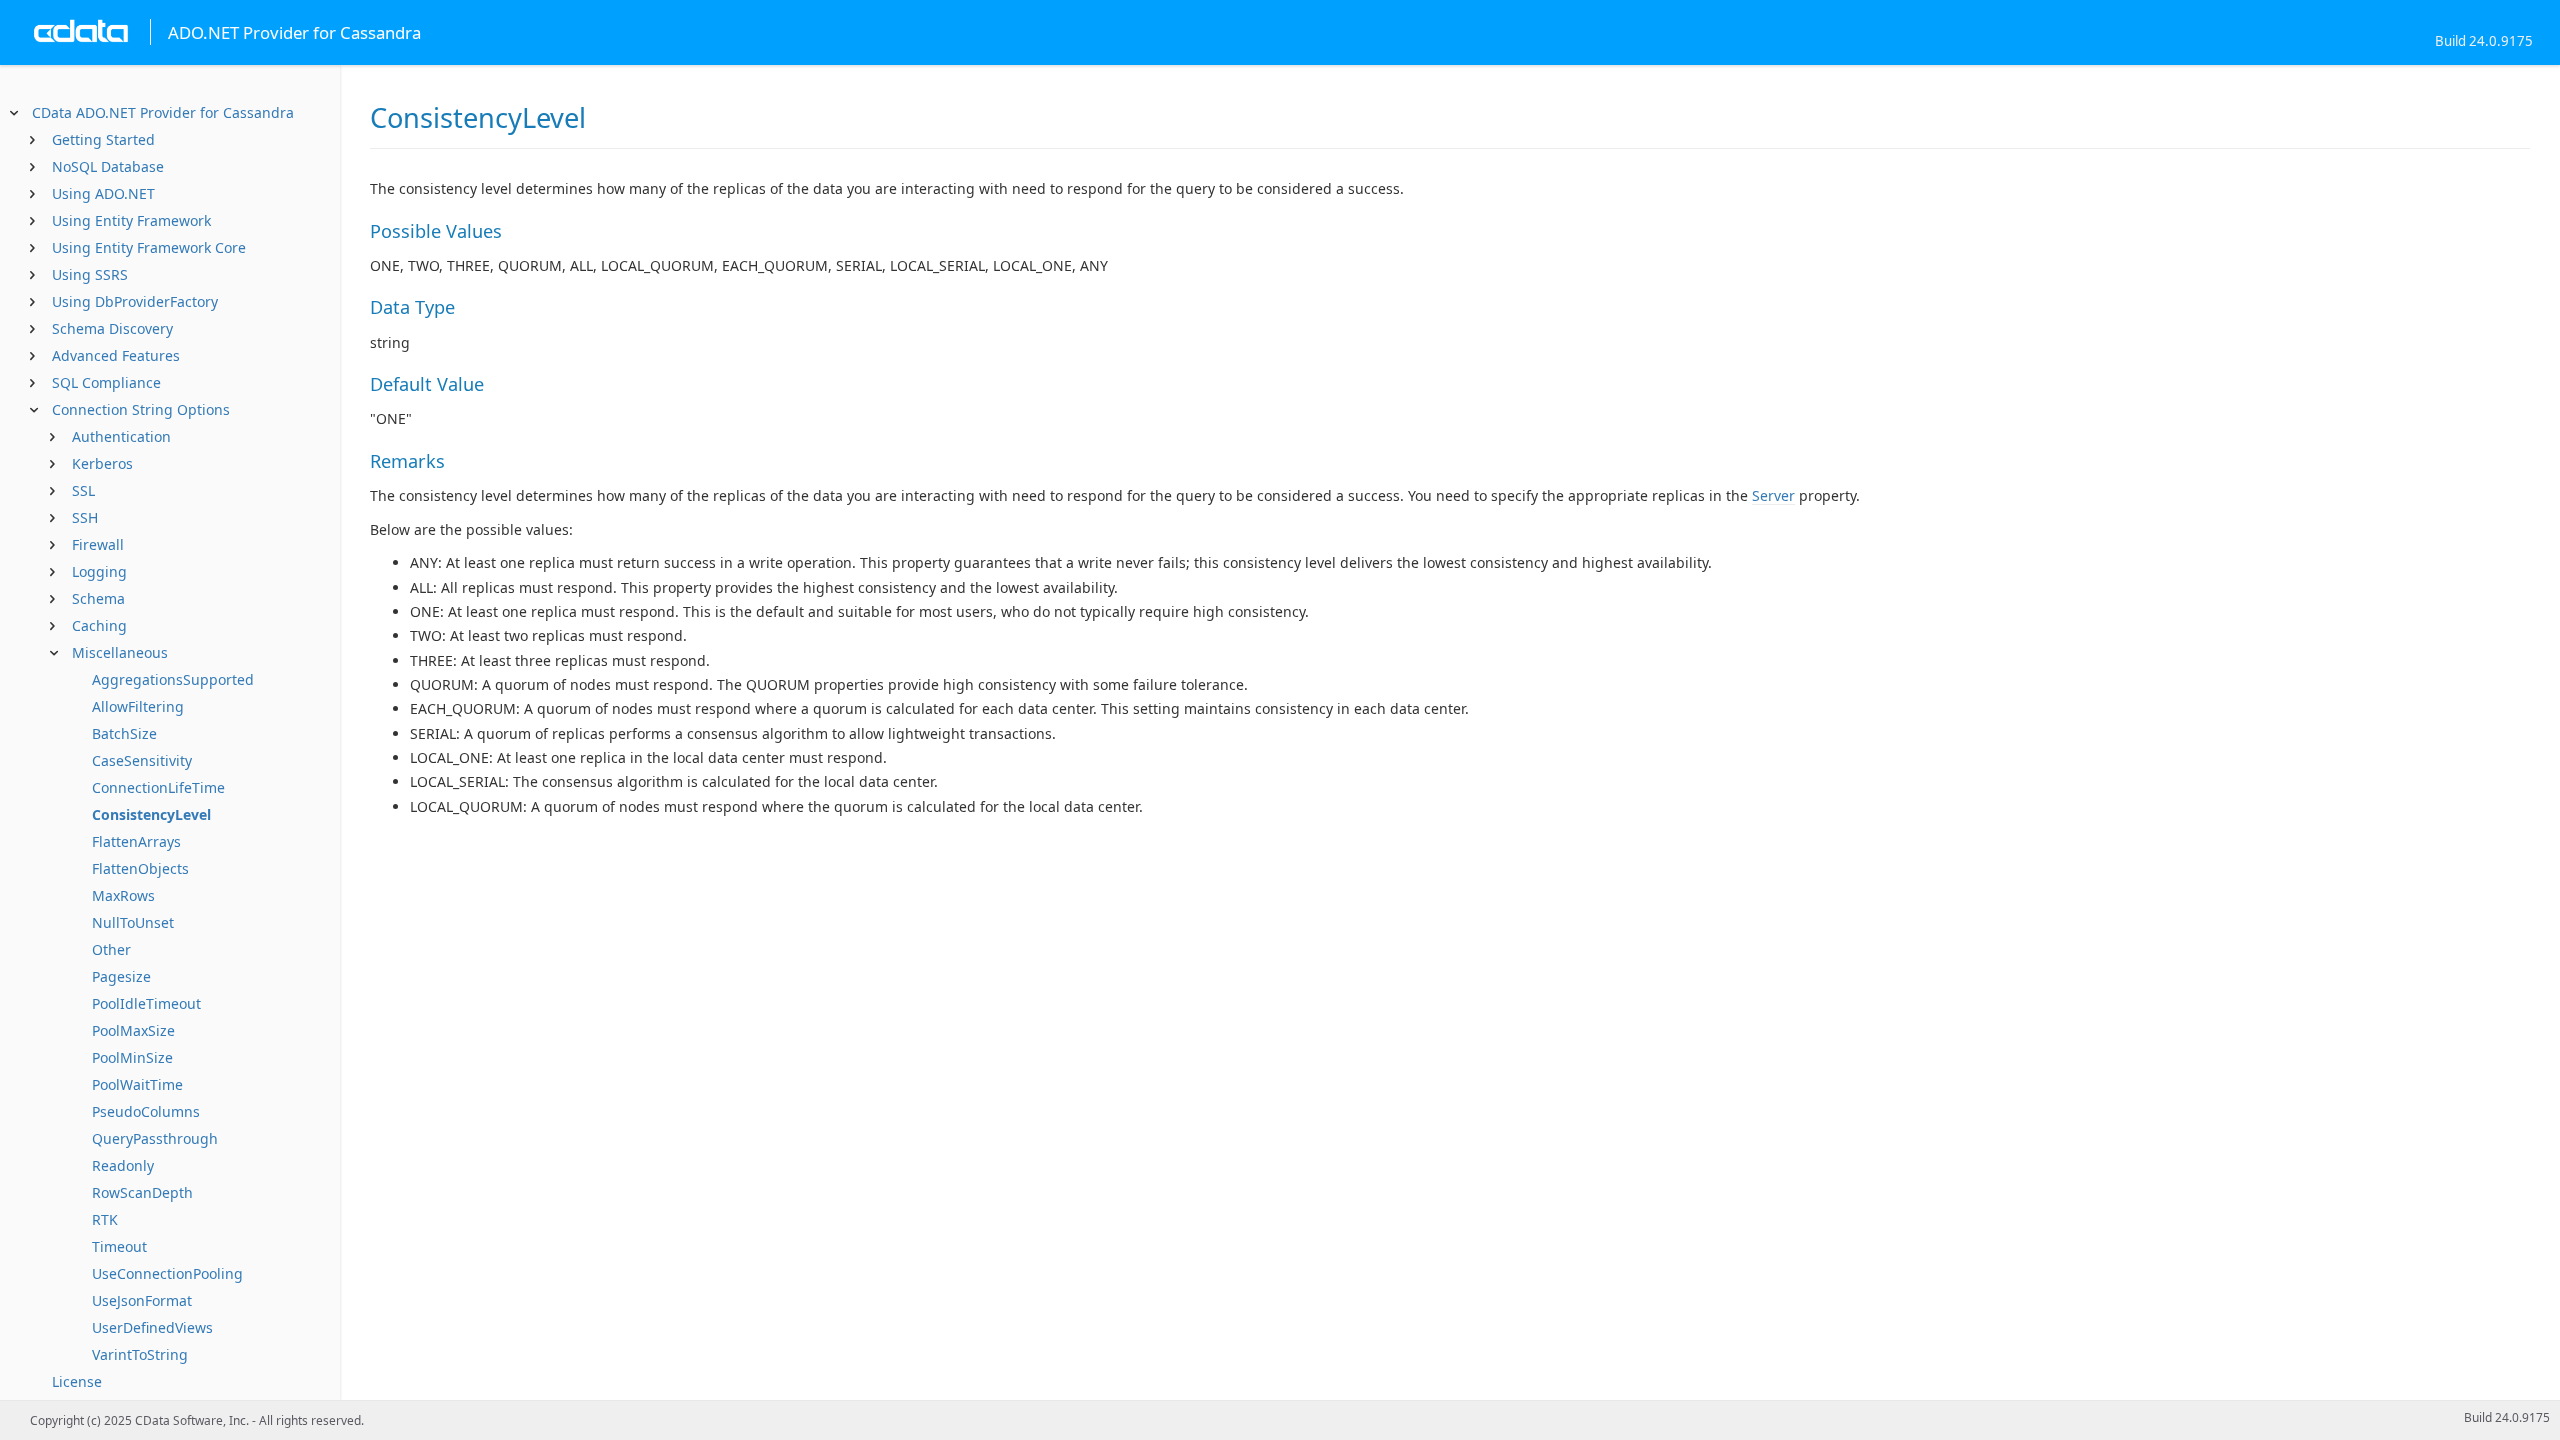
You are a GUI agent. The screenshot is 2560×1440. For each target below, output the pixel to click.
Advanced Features (116, 355)
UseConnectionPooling (167, 1273)
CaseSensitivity (142, 760)
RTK (105, 1219)
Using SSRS (90, 274)
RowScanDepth (142, 1192)
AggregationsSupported (173, 679)
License (77, 1381)
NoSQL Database (108, 166)
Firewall (98, 544)
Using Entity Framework (131, 220)
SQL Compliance (106, 382)
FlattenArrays (136, 841)
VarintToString (140, 1354)
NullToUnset (133, 922)
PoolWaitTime (137, 1084)
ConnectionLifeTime (158, 787)
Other (111, 949)
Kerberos (102, 463)
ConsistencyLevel (151, 814)
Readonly (123, 1165)
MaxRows (123, 895)
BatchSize (124, 733)
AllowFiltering (138, 706)
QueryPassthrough (155, 1138)
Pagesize (121, 976)
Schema (98, 598)
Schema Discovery (112, 328)
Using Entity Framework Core (149, 247)
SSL (83, 490)
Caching (99, 625)
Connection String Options (141, 409)
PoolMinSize (132, 1057)
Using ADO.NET (103, 193)
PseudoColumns (146, 1111)
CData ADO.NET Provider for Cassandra (163, 112)
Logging (99, 571)
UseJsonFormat (142, 1300)
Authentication (121, 436)
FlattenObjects (140, 868)
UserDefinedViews (152, 1327)
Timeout (119, 1246)
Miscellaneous (120, 652)
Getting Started (103, 139)
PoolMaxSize (133, 1030)
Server (1773, 495)
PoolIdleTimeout (146, 1003)
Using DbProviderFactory (135, 301)
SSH (85, 517)
